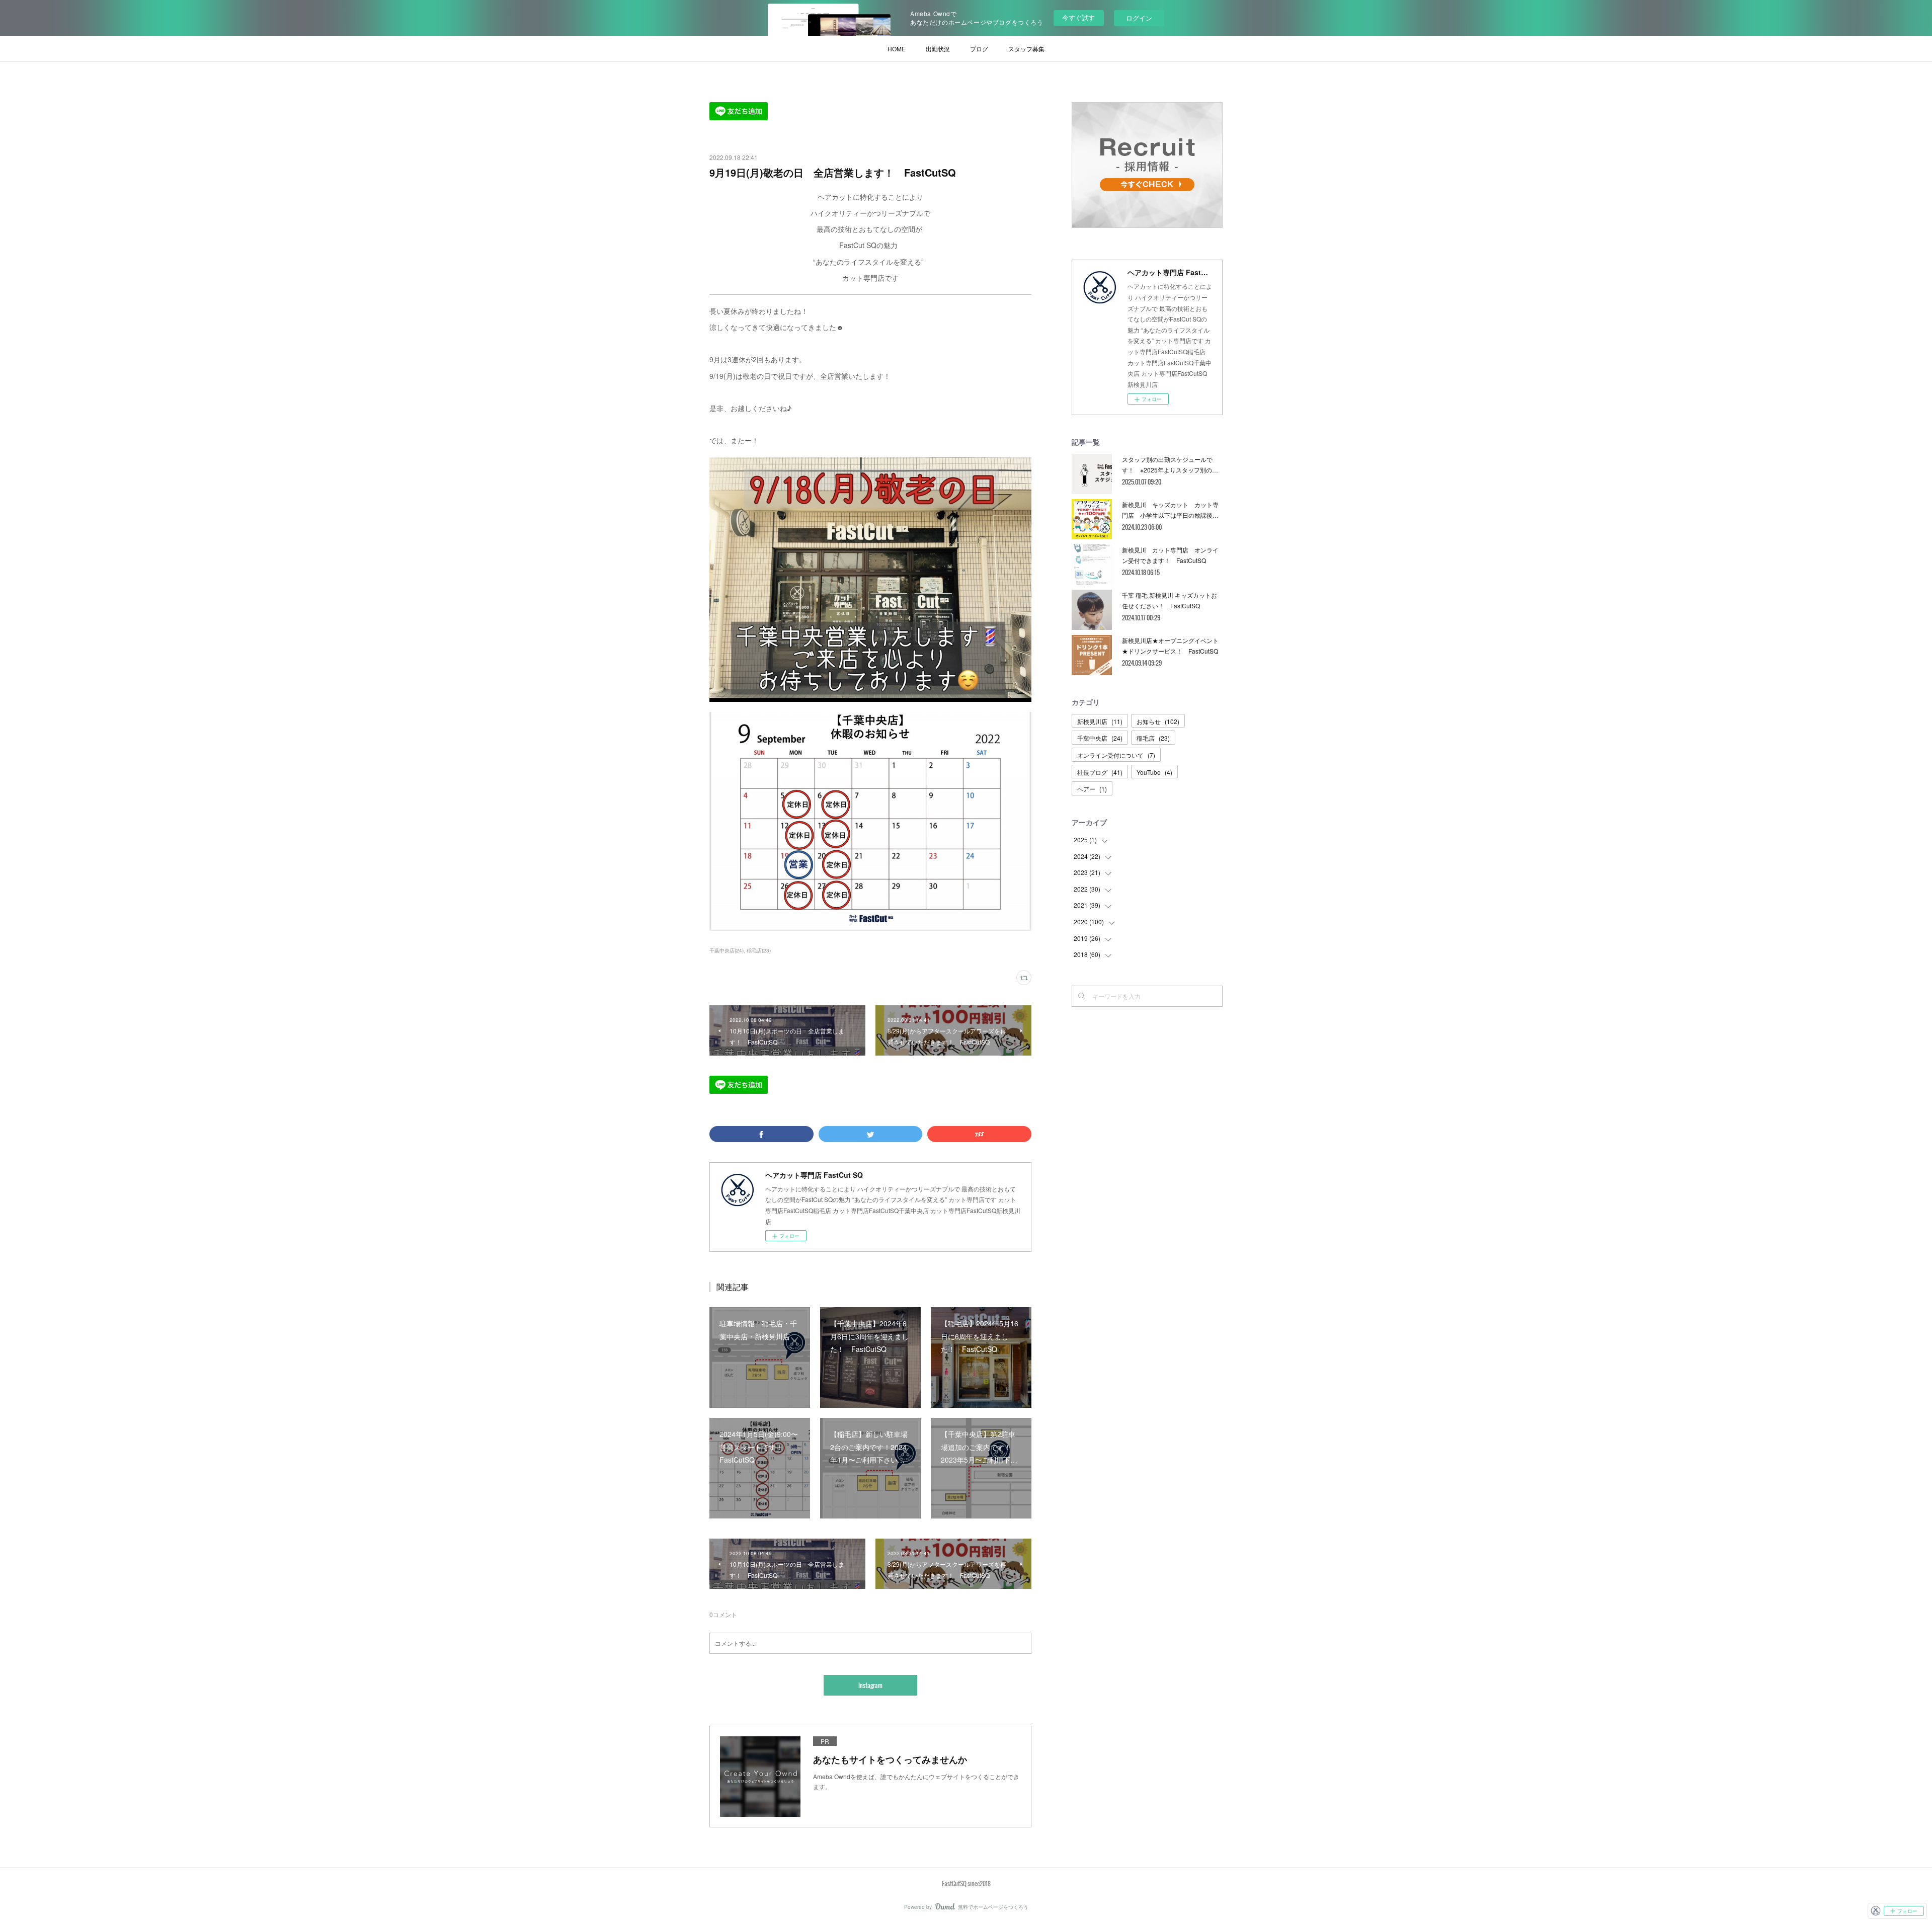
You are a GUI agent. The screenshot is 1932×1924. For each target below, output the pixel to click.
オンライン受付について (1116, 755)
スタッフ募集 (1026, 49)
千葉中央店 (1100, 738)
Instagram (870, 1685)
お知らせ (1158, 721)
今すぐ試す (1078, 17)
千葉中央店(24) (727, 950)
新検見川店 (1100, 721)
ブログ (979, 49)
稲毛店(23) (759, 950)
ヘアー (1092, 789)
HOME (897, 49)
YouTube (1154, 772)
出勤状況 (938, 49)
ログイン (1139, 18)
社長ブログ (1100, 772)
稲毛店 (1153, 738)
